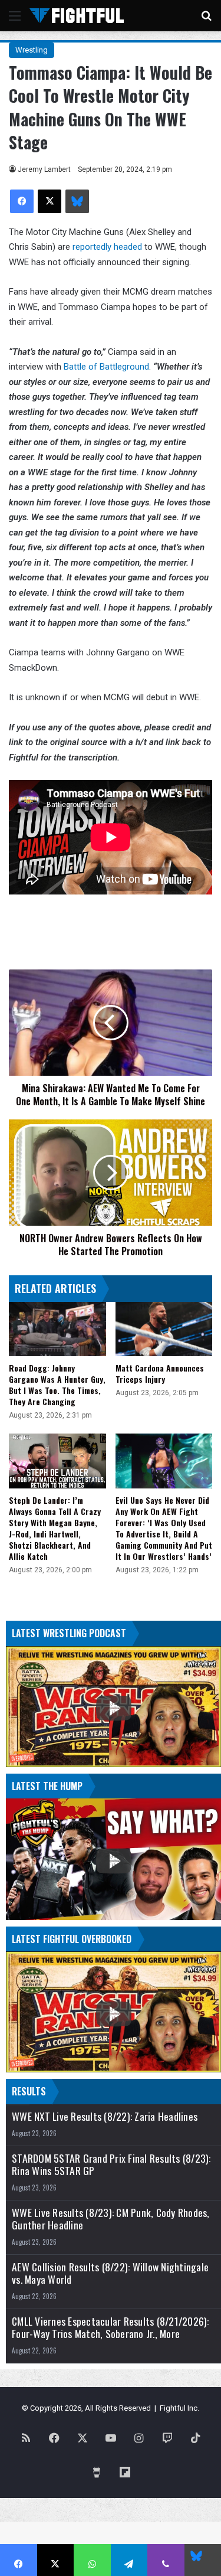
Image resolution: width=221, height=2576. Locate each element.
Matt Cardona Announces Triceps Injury (160, 1373)
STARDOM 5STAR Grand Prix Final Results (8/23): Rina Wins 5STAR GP (111, 2164)
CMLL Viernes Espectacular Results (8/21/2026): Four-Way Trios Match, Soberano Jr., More (111, 2327)
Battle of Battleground (106, 367)
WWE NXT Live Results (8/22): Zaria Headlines (105, 2116)
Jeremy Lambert (44, 169)
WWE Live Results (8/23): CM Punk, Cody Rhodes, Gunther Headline (111, 2219)
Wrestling (32, 50)
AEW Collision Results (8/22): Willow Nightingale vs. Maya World (110, 2273)
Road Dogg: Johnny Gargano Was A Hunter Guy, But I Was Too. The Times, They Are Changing (57, 1385)
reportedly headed (107, 247)
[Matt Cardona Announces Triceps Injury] (164, 1329)
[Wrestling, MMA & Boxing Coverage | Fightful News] (77, 16)
